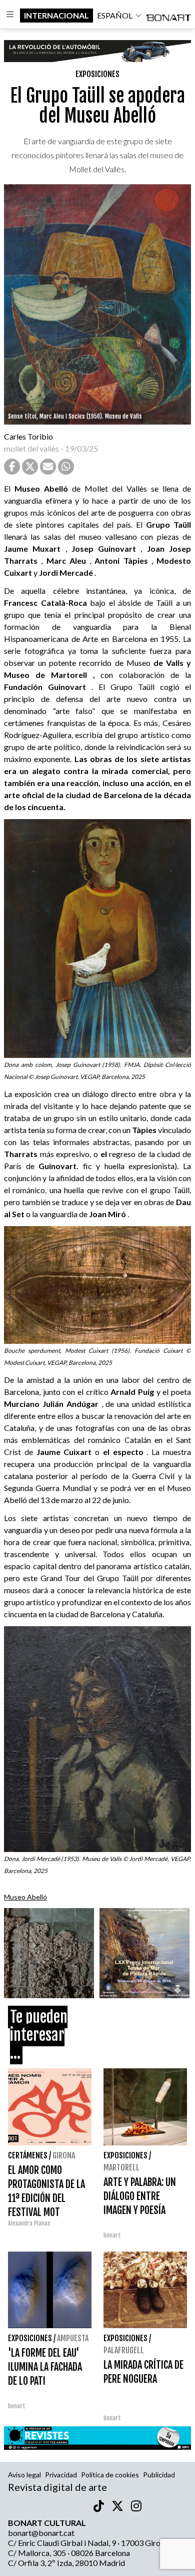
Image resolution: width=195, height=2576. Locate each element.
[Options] (10, 16)
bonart (112, 2235)
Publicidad (159, 2475)
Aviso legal (24, 2475)
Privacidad (61, 2475)
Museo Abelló (25, 1897)
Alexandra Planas (29, 2223)
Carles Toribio (29, 436)
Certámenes (28, 2155)
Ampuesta (73, 2338)
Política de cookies (110, 2475)
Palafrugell (124, 2350)
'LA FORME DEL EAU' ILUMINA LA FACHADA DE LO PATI (45, 2367)
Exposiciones (97, 74)
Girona (64, 2155)
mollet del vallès (31, 448)
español (115, 15)
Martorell (121, 2167)
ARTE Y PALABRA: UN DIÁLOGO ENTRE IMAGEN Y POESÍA (140, 2196)
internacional (56, 15)
